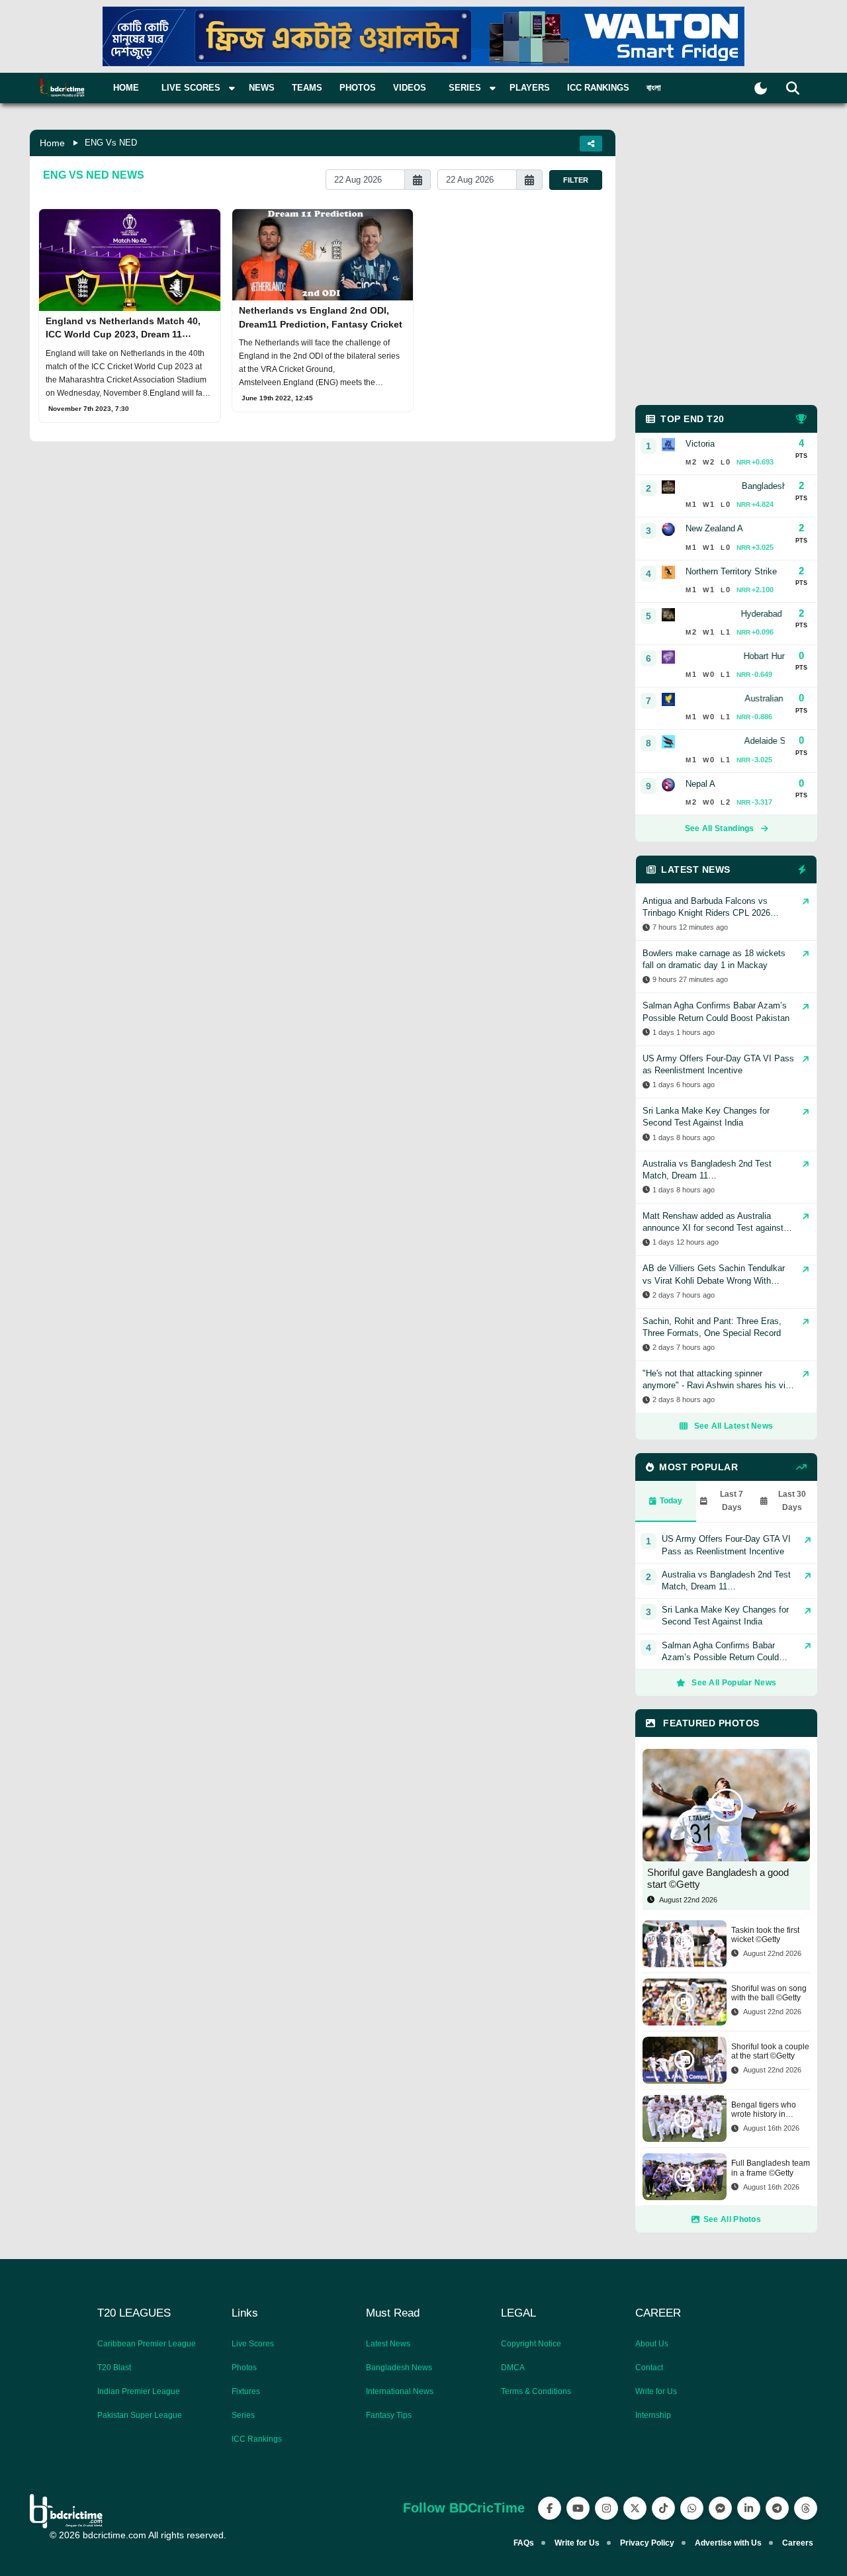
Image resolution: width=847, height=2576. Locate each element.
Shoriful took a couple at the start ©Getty (770, 2051)
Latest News (388, 2344)
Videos (410, 88)
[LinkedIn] (749, 2508)
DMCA (513, 2368)
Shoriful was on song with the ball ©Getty (769, 1993)
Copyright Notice (531, 2344)
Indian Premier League (139, 2391)
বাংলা (654, 88)
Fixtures (246, 2391)
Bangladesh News (399, 2368)
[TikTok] (663, 2508)
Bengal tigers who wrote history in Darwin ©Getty (764, 2110)
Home (126, 88)
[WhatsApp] (692, 2508)
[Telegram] (777, 2508)
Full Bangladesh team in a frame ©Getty (771, 2168)
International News (400, 2391)
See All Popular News (734, 1683)
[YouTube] (578, 2508)
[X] (635, 2508)
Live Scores (253, 2344)
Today (671, 1501)
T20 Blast (114, 2368)
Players (530, 88)
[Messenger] (720, 2508)
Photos (358, 88)
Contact (649, 2368)
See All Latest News (734, 1426)
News (262, 88)
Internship (653, 2415)
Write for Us (656, 2391)
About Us (652, 2344)
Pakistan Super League (140, 2415)
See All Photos (732, 2219)
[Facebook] (550, 2508)
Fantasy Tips (389, 2415)
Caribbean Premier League (147, 2344)
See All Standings (720, 828)
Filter (576, 180)
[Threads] (806, 2508)
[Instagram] (606, 2508)
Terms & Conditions (536, 2391)
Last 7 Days (732, 1501)
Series (243, 2415)
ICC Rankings (598, 88)
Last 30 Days (792, 1501)
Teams (307, 88)
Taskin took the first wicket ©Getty (765, 1935)
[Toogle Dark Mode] (761, 88)
